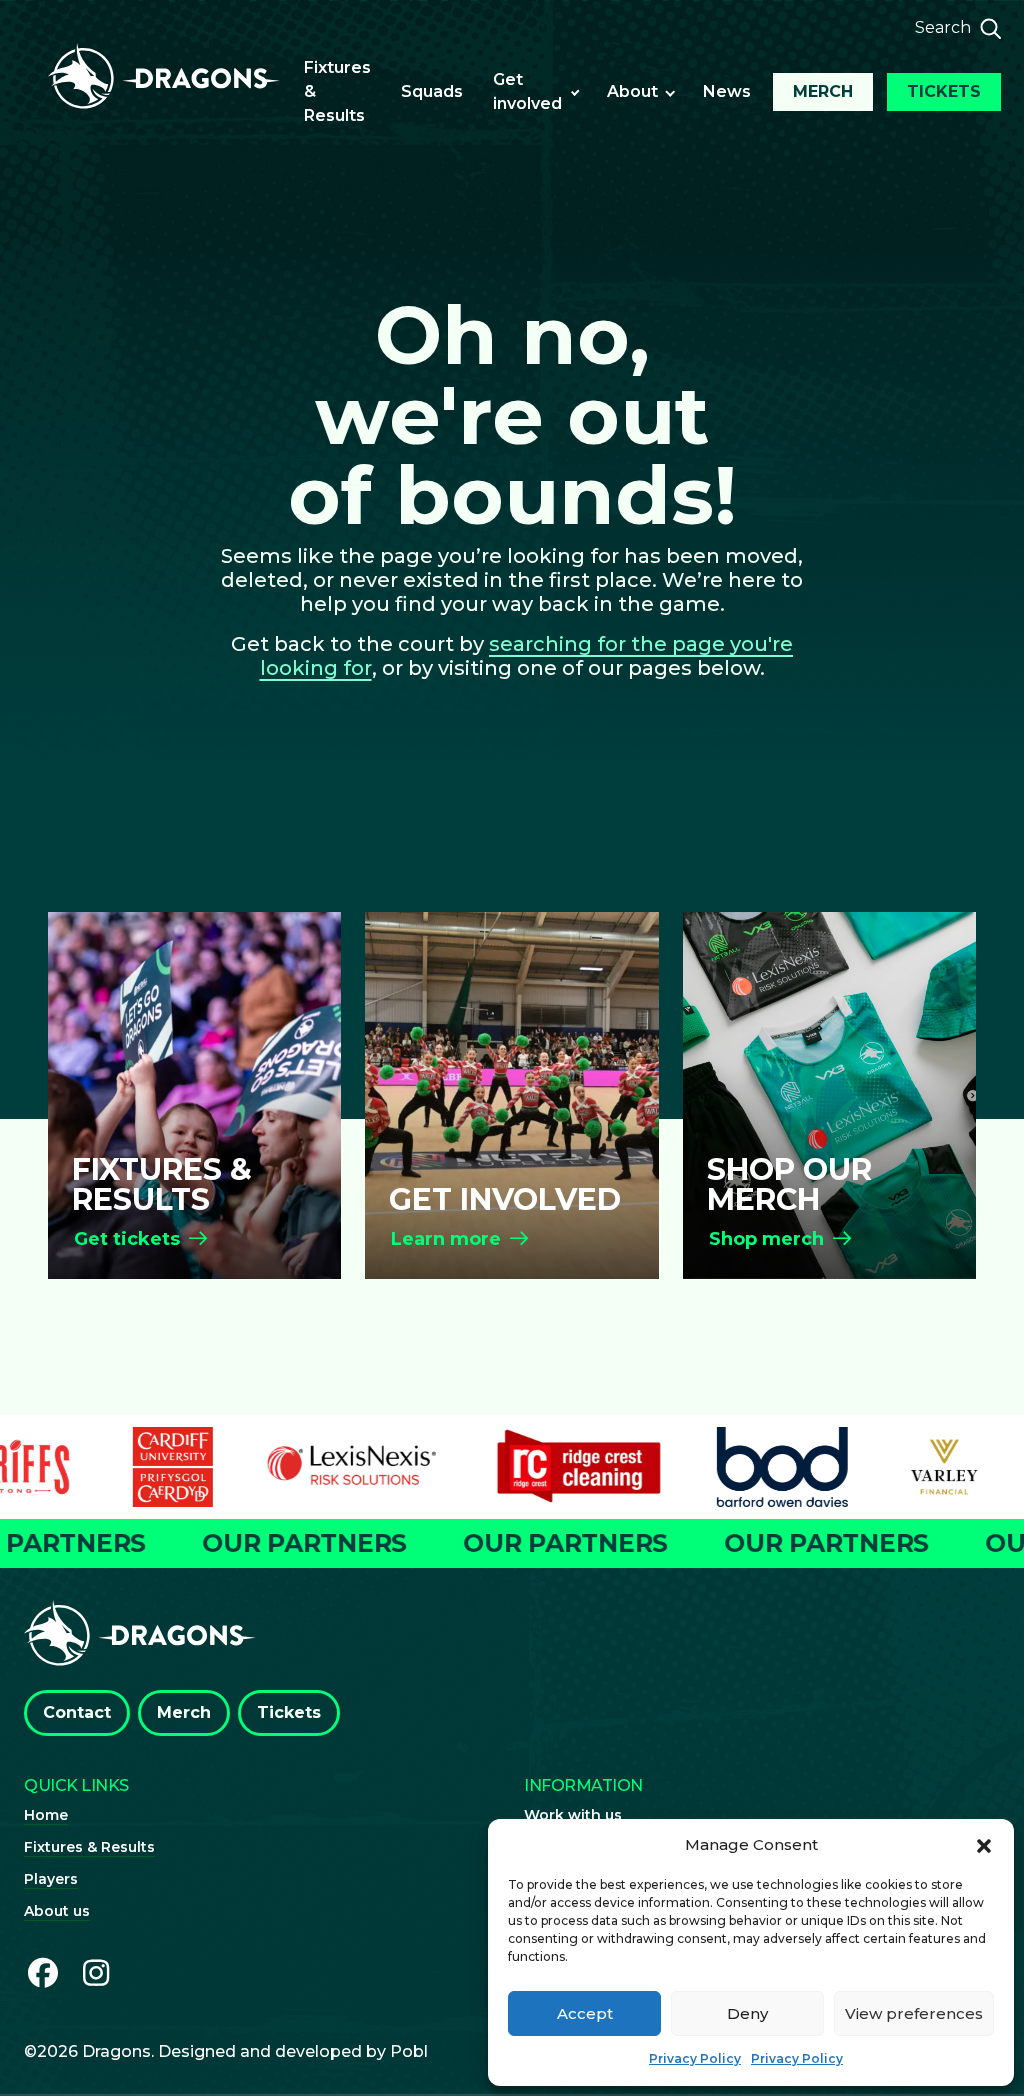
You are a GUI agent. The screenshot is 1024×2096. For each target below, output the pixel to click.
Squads (432, 91)
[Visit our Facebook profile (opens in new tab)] (43, 1973)
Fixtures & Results (337, 91)
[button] (984, 1845)
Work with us (573, 1815)
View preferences (914, 2013)
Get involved (527, 91)
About (632, 91)
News (727, 91)
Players (51, 1879)
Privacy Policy (695, 2058)
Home (46, 1815)
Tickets (944, 91)
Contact (77, 1712)
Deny (747, 2013)
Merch (823, 91)
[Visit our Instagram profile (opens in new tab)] (97, 1973)
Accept (585, 2013)
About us (57, 1911)
